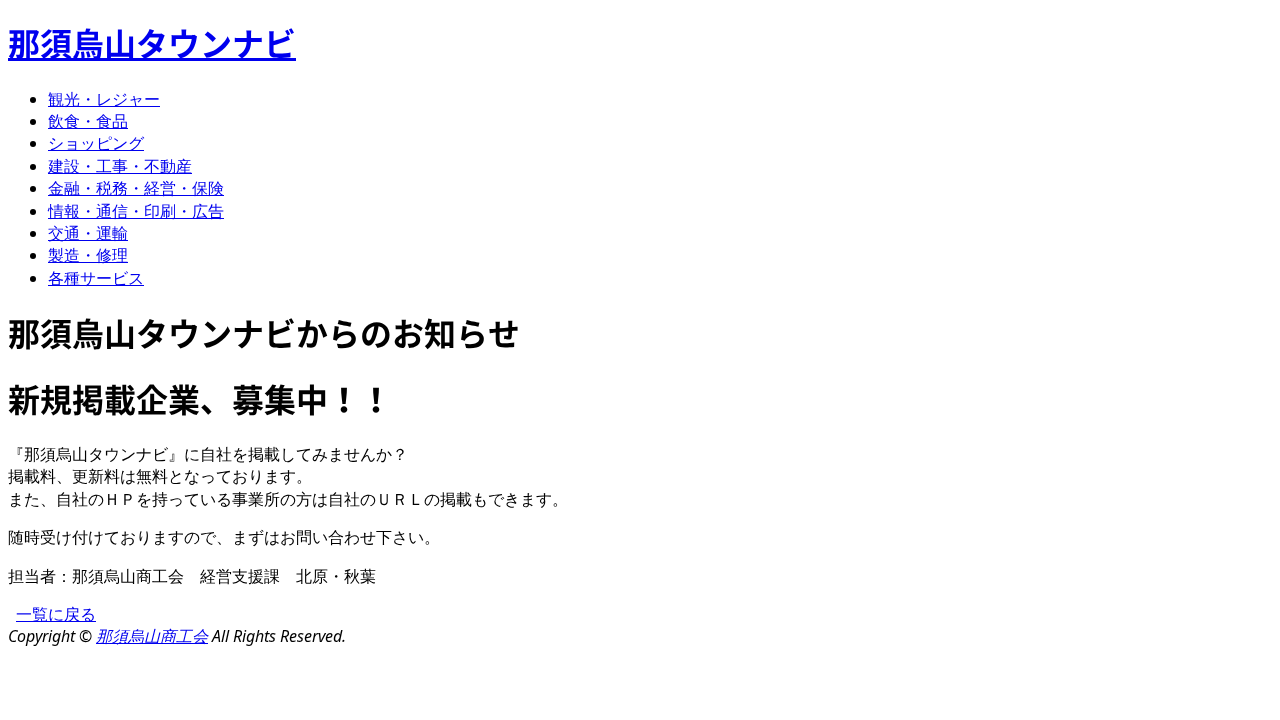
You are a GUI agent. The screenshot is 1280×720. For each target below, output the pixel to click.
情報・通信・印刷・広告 (136, 211)
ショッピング (96, 143)
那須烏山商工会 (152, 636)
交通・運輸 (88, 233)
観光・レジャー (104, 99)
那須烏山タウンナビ (152, 42)
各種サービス (96, 278)
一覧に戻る (56, 614)
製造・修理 (88, 255)
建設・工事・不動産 (120, 166)
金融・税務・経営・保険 (136, 188)
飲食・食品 (88, 121)
